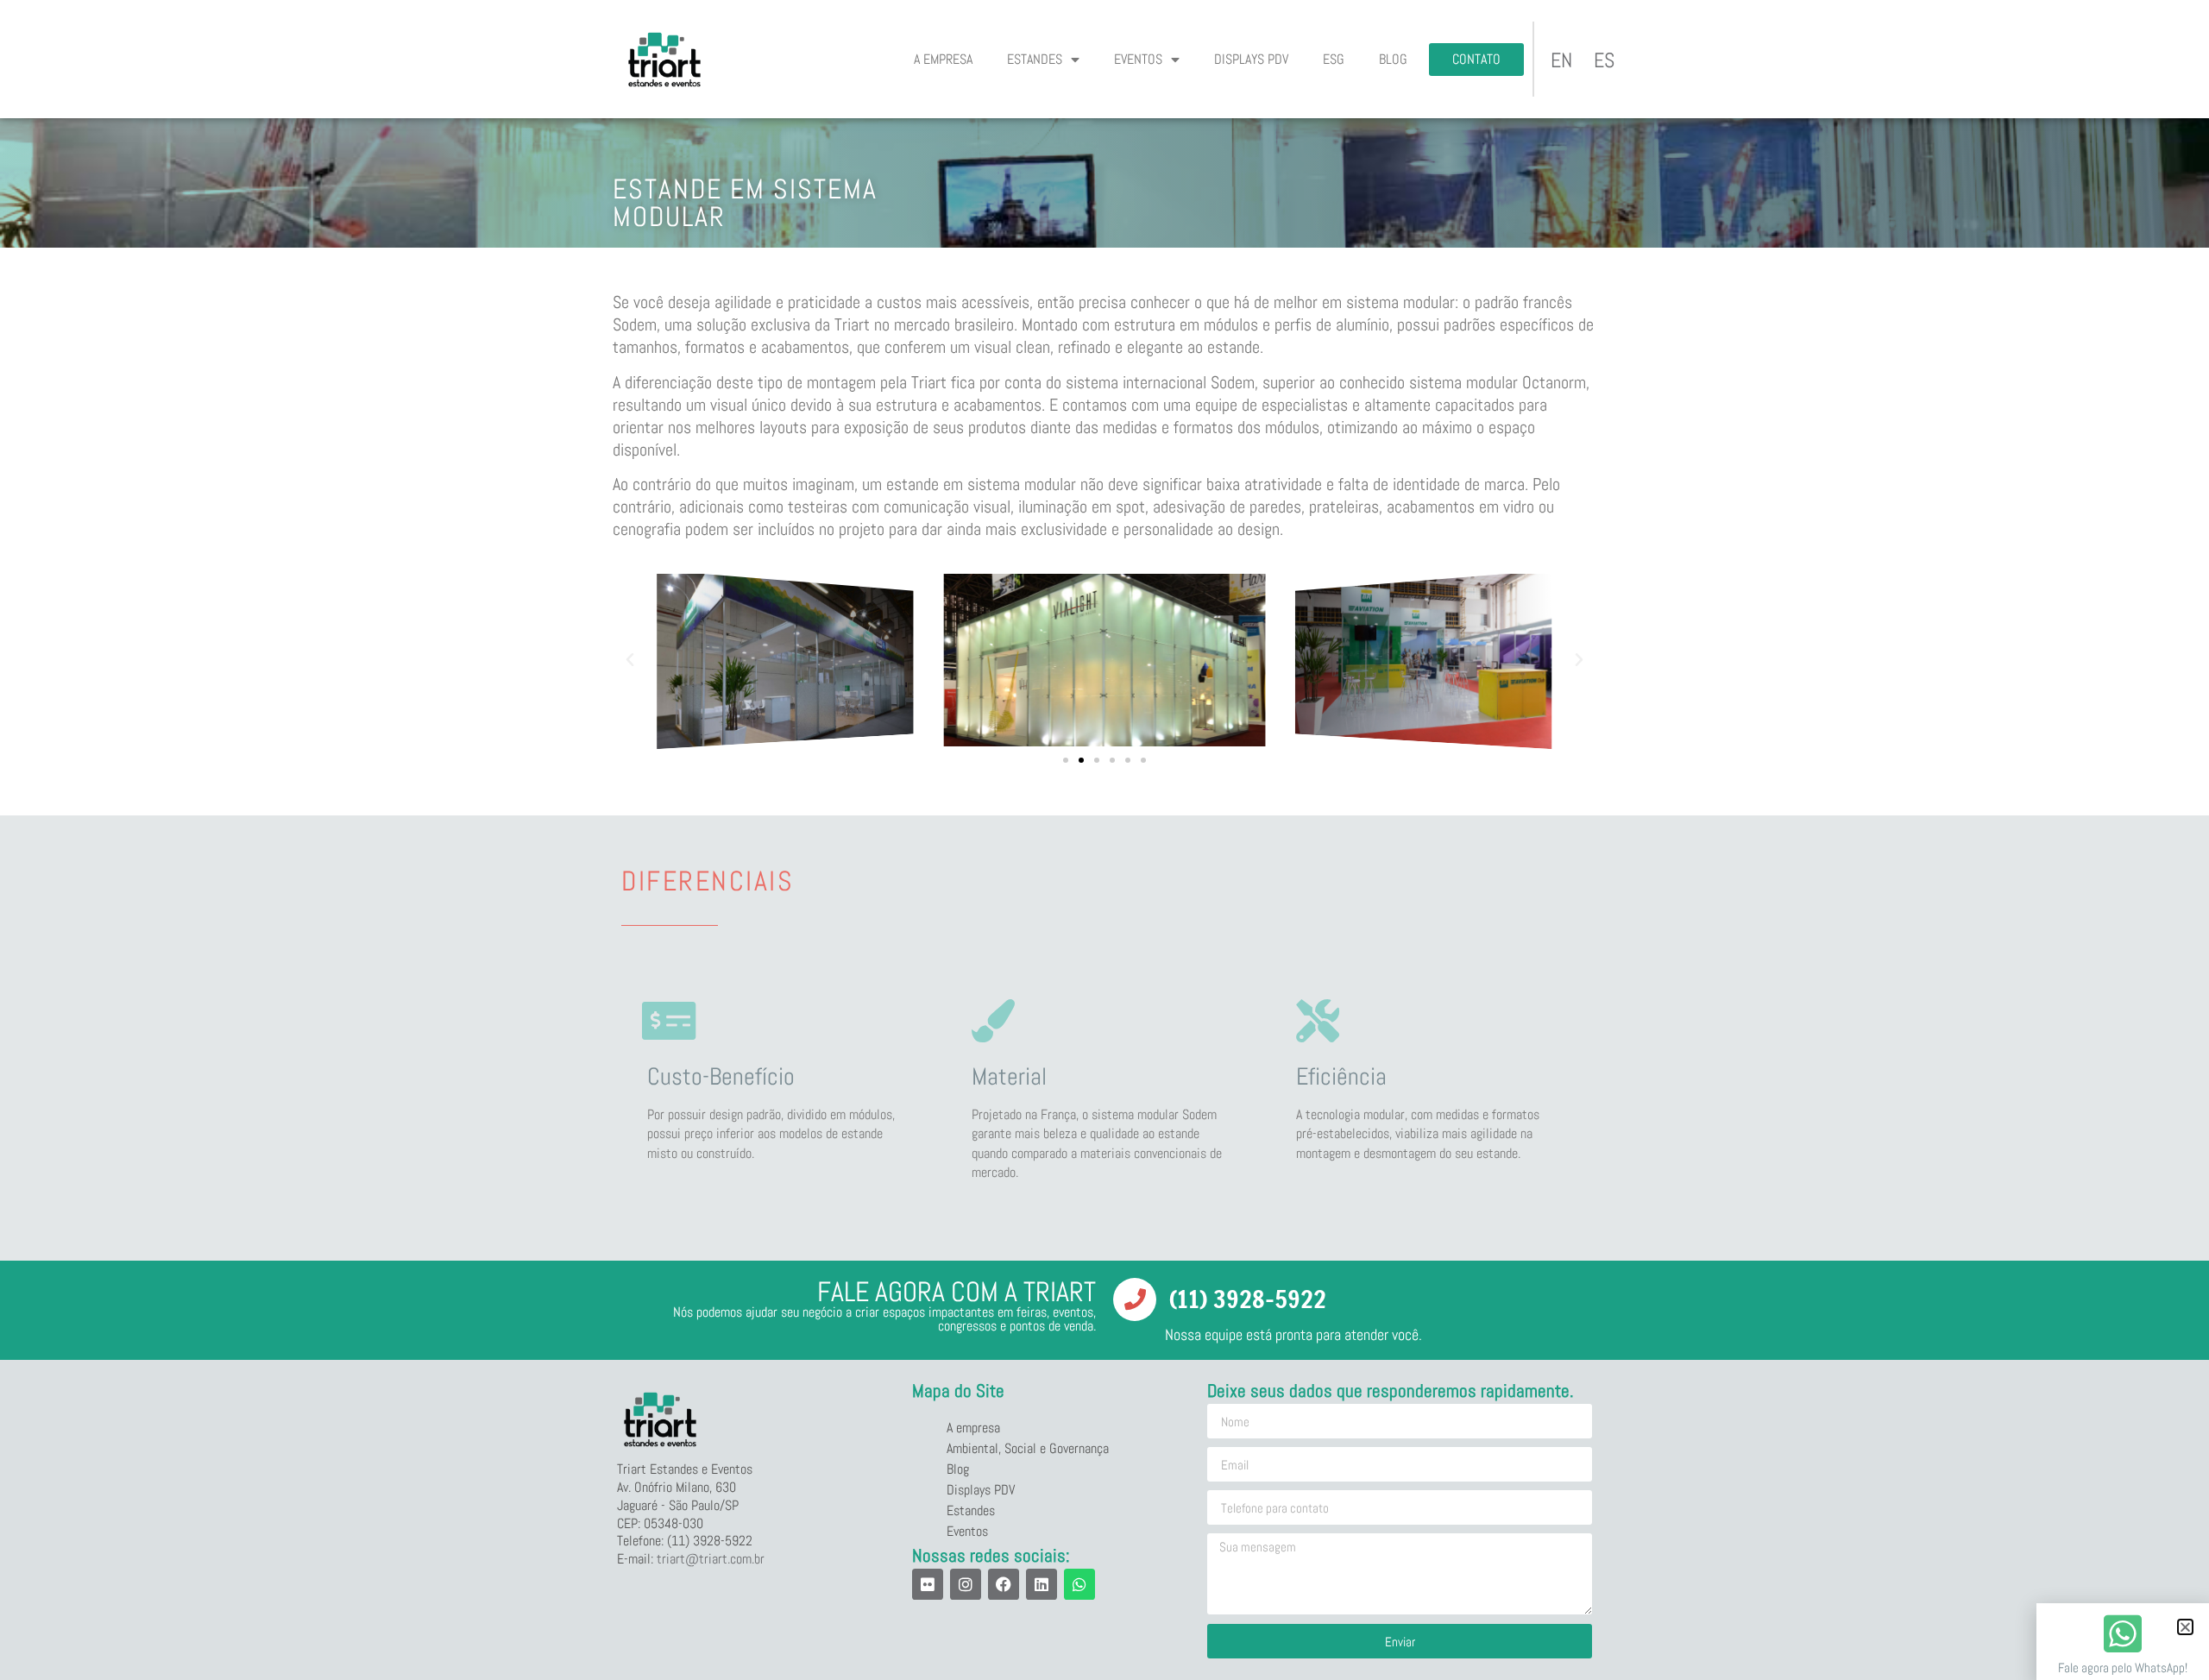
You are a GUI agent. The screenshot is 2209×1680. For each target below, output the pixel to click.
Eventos (1138, 59)
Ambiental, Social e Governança (1028, 1448)
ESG (1334, 59)
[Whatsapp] (1079, 1584)
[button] (630, 660)
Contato (1476, 59)
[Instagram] (966, 1584)
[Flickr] (928, 1584)
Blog (1393, 59)
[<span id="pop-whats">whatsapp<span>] (2123, 1633)
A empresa (943, 59)
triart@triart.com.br (711, 1559)
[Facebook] (1004, 1584)
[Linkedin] (1042, 1584)
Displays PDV (1251, 59)
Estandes (1035, 59)
